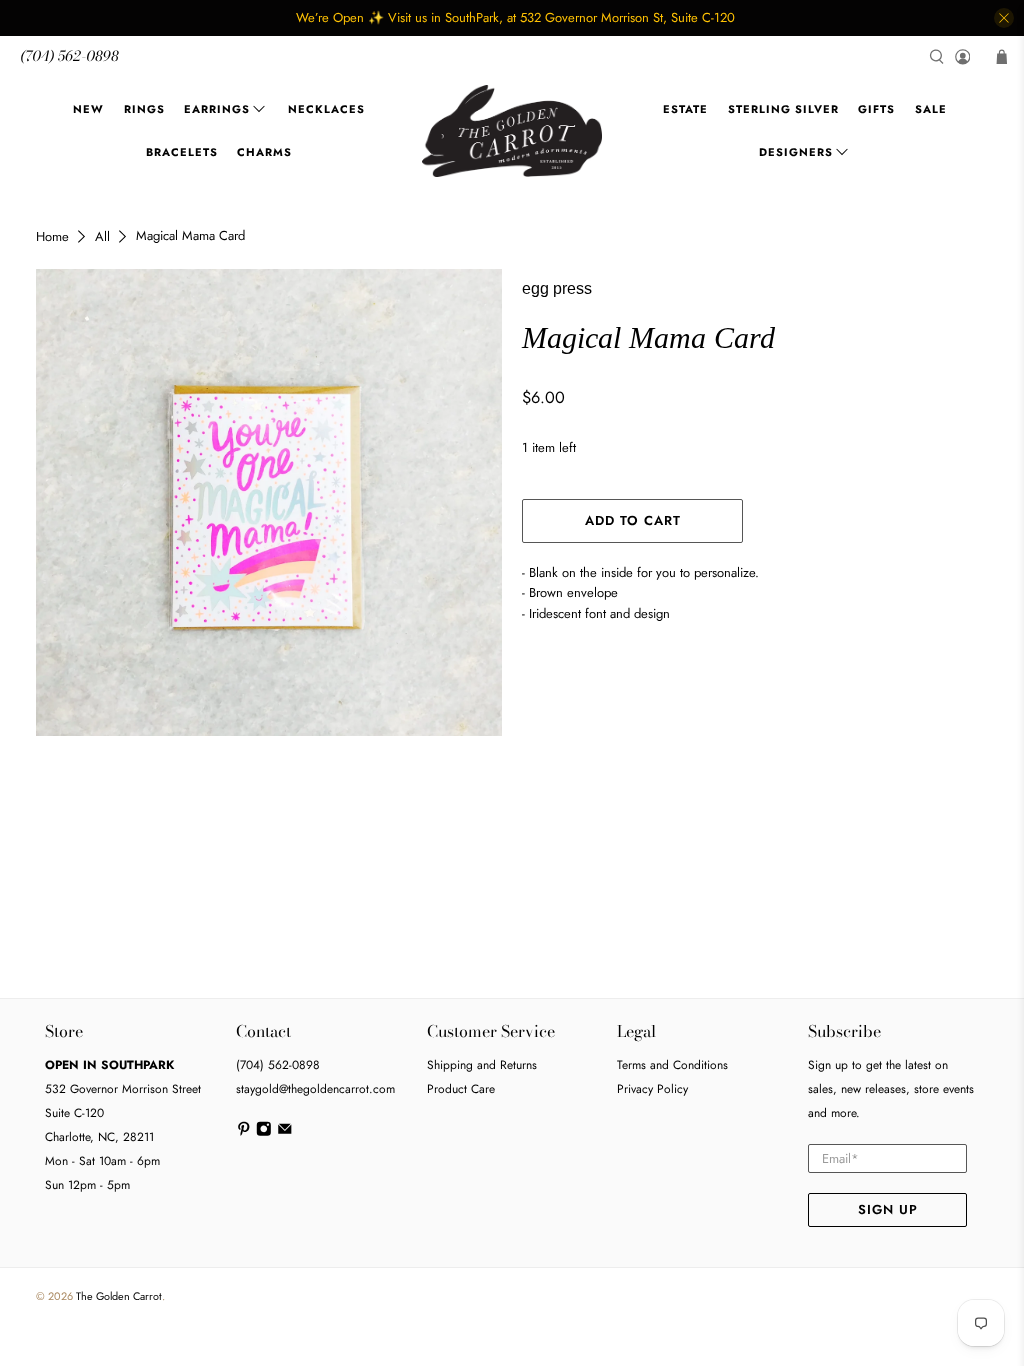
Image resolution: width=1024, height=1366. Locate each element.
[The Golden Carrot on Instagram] (264, 1133)
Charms (264, 152)
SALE (931, 109)
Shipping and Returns (482, 1065)
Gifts (876, 109)
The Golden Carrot (119, 1296)
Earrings (217, 109)
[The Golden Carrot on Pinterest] (244, 1133)
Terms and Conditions (672, 1065)
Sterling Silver (783, 109)
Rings (144, 109)
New (88, 109)
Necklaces (326, 109)
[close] (1004, 18)
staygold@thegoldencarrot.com (315, 1089)
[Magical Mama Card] (269, 502)
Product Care (461, 1089)
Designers (796, 152)
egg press (557, 288)
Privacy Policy (652, 1089)
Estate (685, 109)
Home (52, 236)
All (102, 236)
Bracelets (182, 152)
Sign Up (888, 1209)
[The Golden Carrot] (512, 131)
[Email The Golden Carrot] (285, 1133)
